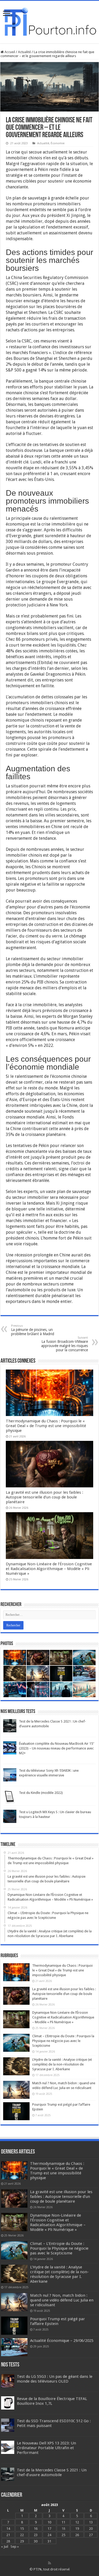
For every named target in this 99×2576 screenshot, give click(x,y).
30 (36, 2541)
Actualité (24, 52)
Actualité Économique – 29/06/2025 (62, 2341)
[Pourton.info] (49, 21)
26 (77, 2535)
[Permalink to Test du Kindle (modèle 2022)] (10, 1797)
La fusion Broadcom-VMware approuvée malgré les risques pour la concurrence (65, 1344)
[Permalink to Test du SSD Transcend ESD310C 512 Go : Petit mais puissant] (8, 2425)
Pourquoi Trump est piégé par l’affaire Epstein (58, 2321)
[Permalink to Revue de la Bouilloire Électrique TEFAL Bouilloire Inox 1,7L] (8, 2403)
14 (8, 2529)
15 (22, 2529)
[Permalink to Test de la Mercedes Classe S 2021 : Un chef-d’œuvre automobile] (10, 1726)
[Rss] (49, 2563)
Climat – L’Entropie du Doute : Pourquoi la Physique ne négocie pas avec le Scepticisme (63, 2041)
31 (49, 2541)
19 (77, 2529)
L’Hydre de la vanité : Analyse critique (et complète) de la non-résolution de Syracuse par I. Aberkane (62, 2064)
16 (36, 2529)
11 (63, 2522)
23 (36, 2535)
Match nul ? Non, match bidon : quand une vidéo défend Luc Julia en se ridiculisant (62, 2300)
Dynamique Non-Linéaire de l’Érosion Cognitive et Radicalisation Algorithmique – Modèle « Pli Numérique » (49, 1569)
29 (22, 2541)
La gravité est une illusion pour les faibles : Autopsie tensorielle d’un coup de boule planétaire (44, 1497)
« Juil (5, 2547)
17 (49, 2529)
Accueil (9, 52)
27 (91, 2535)
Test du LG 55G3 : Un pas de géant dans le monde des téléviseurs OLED (55, 2379)
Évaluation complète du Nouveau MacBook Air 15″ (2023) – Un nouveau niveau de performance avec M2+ (57, 1748)
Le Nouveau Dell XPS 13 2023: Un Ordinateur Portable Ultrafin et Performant (46, 2448)
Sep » (15, 2547)
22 (22, 2535)
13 (91, 2522)
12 (77, 2522)
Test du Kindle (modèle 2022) (41, 1793)
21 (8, 2535)
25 (63, 2535)
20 (91, 2529)
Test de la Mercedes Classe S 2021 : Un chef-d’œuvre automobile (52, 2472)
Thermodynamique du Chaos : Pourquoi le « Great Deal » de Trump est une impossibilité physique (46, 1426)
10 (49, 2522)
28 (8, 2541)
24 (49, 2535)
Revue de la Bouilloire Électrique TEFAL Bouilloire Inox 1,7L (52, 2401)
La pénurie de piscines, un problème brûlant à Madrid (33, 1330)
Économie (58, 143)
